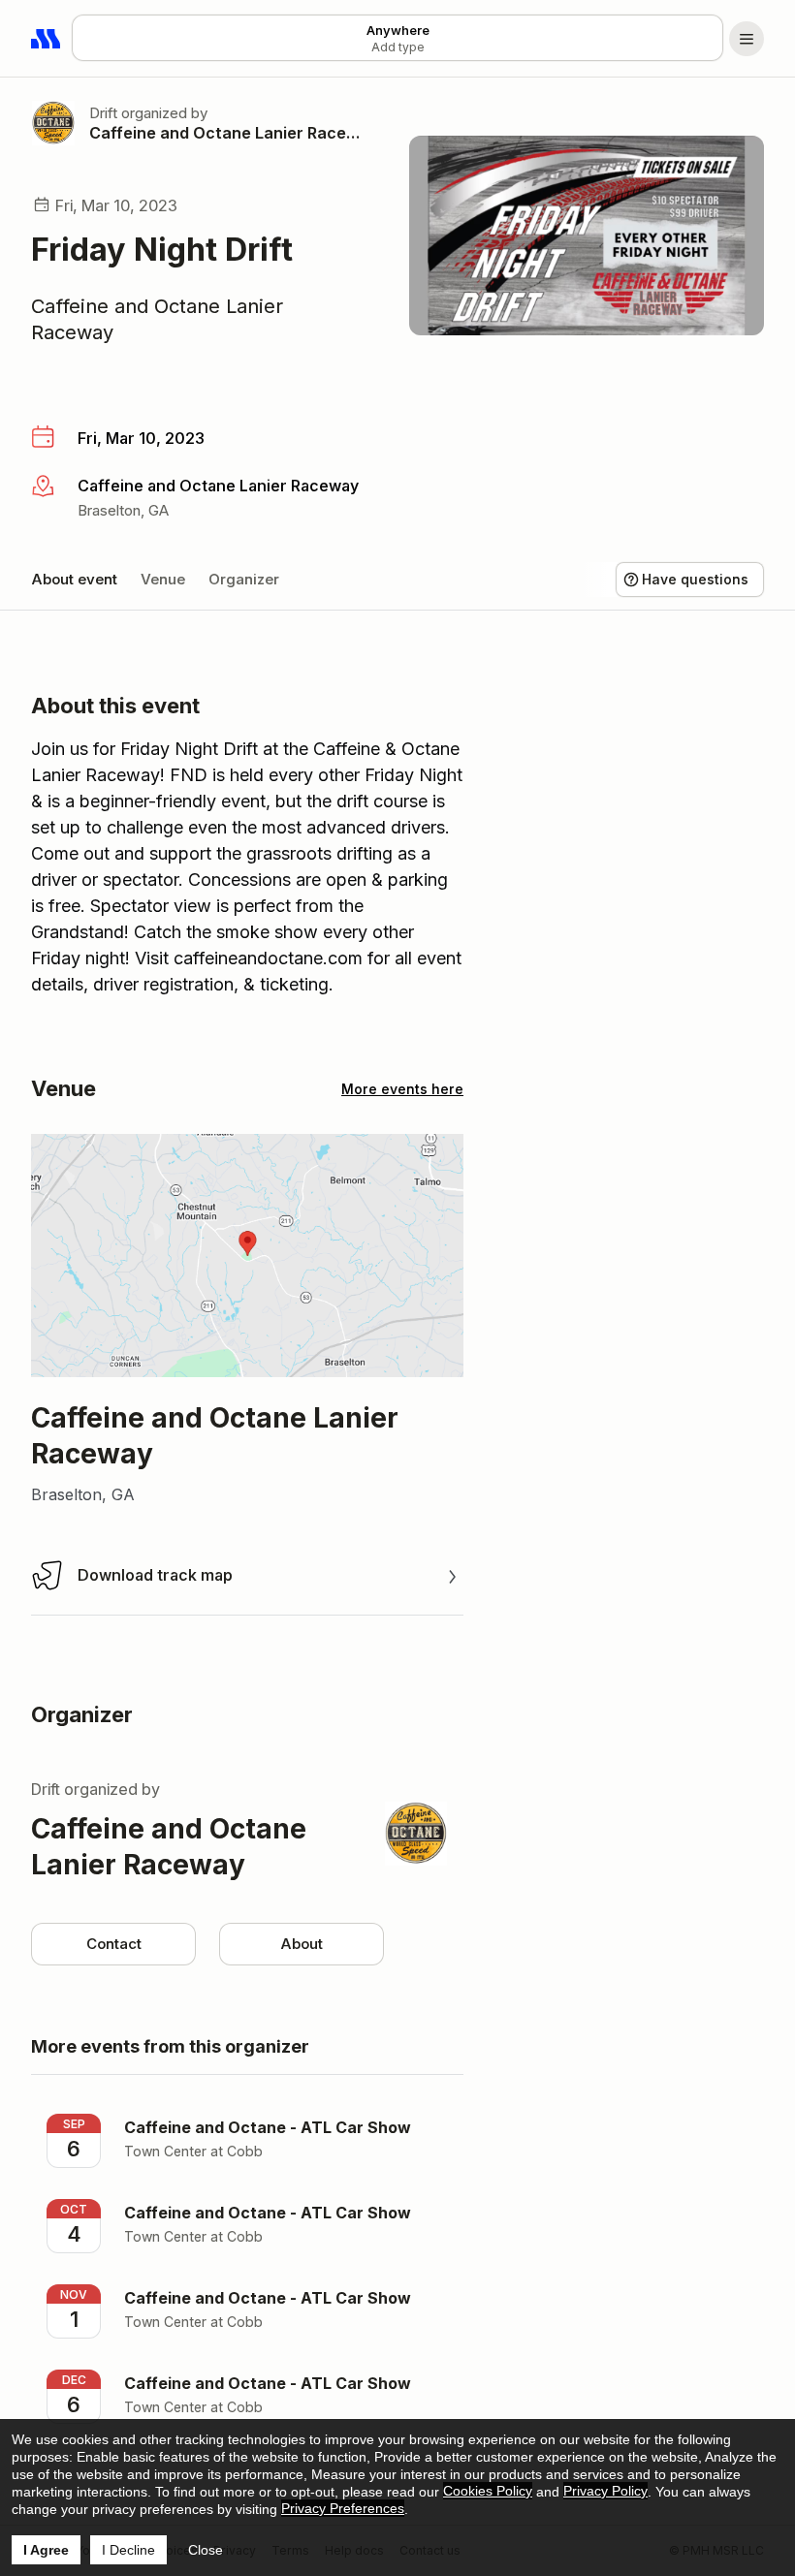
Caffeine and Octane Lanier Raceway (226, 133)
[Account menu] (747, 39)
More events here (402, 1089)
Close (206, 2550)
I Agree (46, 2550)
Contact (114, 1944)
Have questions (695, 579)
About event (74, 579)
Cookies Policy (488, 2491)
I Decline (128, 2550)
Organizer (244, 579)
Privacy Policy (605, 2491)
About (302, 1944)
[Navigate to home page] (47, 39)
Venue (163, 579)
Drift (103, 113)
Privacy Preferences (343, 2508)
